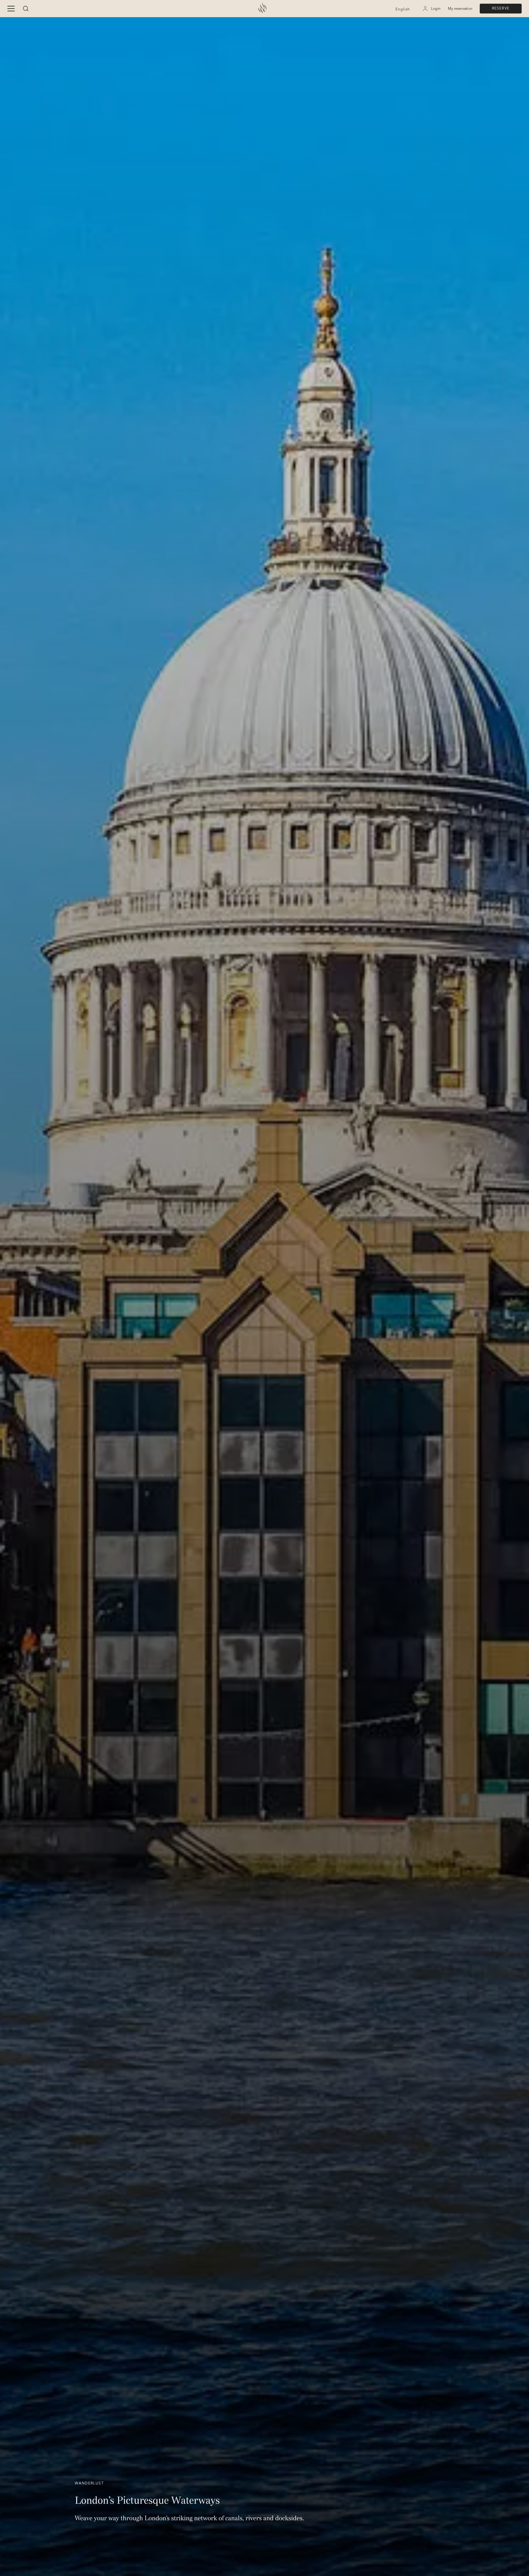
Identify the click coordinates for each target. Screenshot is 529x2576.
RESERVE (501, 8)
